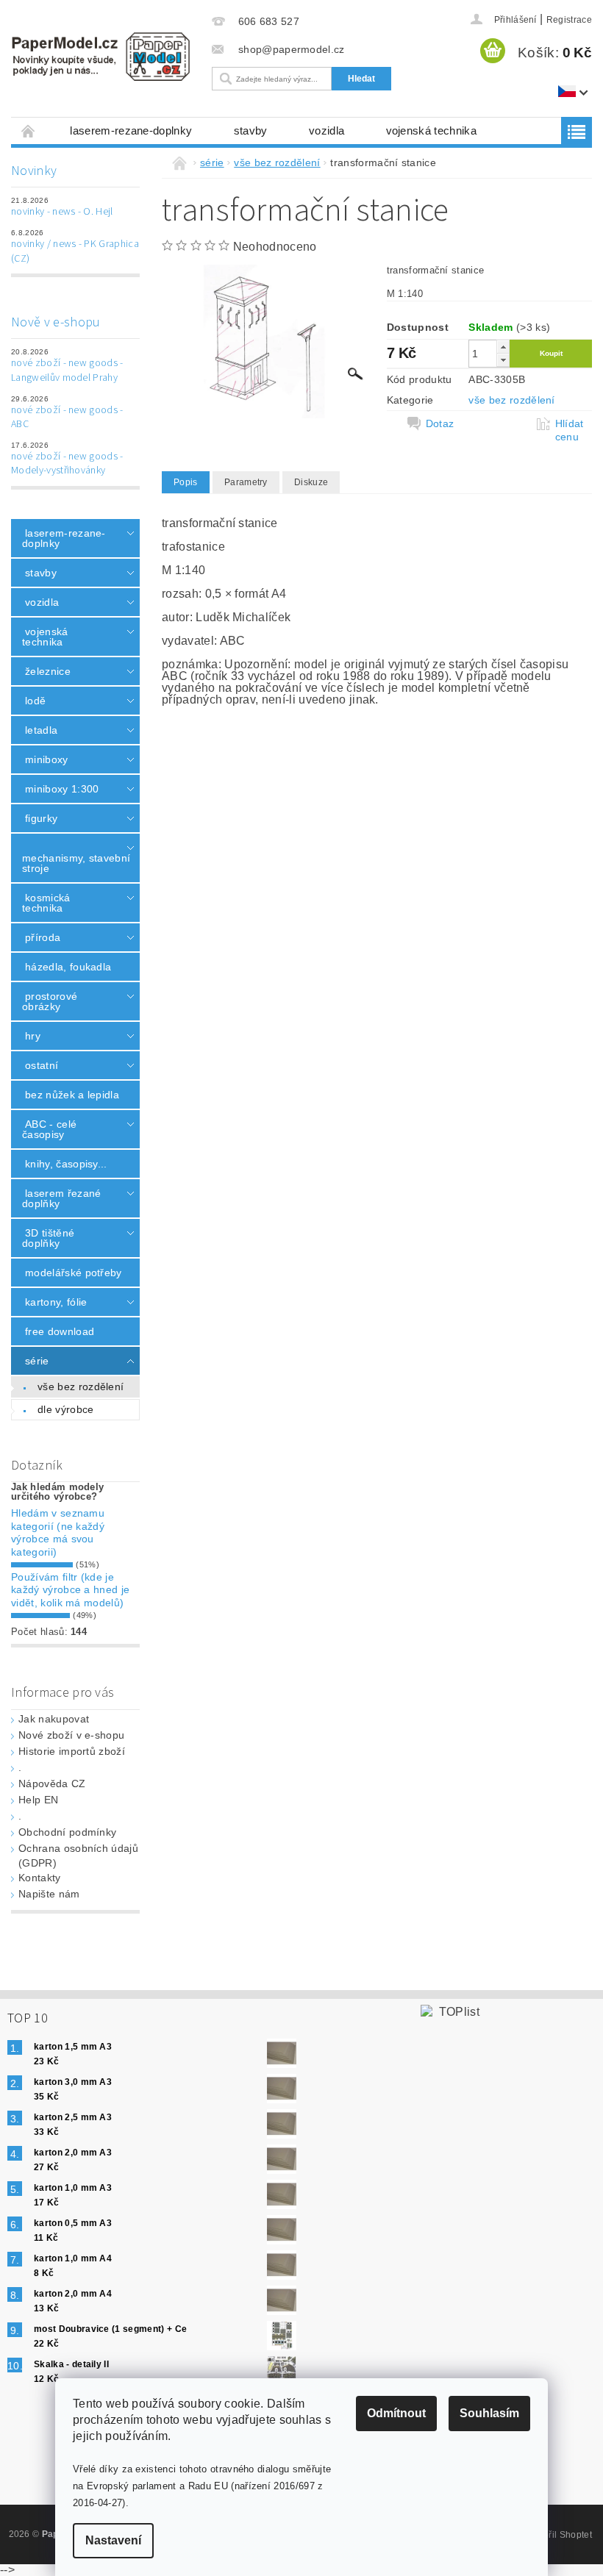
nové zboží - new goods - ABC (67, 418)
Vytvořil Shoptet (559, 2535)
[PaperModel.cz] (100, 57)
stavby (251, 130)
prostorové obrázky (50, 1001)
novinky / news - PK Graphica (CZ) (75, 251)
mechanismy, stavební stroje (71, 863)
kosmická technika (46, 903)
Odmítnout (396, 2413)
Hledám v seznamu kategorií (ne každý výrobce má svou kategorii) (58, 1532)
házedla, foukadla (68, 967)
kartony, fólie (56, 1302)
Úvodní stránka (29, 130)
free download (60, 1331)
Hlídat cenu (570, 430)
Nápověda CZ (52, 1783)
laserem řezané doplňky (61, 1198)
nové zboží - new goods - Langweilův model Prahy (67, 371)
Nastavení (113, 2540)
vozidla (327, 130)
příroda (43, 937)
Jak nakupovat (54, 1719)
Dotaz (440, 423)
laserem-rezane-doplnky (131, 130)
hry (33, 1036)
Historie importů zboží (72, 1751)
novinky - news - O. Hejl (62, 212)
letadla (41, 730)
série (37, 1361)
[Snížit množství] (503, 360)
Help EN (38, 1800)
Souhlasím (489, 2413)
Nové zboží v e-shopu (71, 1735)
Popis (186, 482)
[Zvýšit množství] (503, 347)
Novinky (34, 171)
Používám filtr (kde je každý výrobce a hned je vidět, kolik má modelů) (70, 1590)
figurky (41, 818)
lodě (35, 701)
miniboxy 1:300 (62, 789)
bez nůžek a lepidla (72, 1095)
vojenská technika (431, 130)
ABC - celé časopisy (49, 1129)
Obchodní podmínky (67, 1832)
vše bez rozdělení (81, 1387)
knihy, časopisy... (66, 1164)
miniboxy (47, 759)
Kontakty (40, 1878)
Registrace (569, 20)
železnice (48, 671)
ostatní (42, 1065)
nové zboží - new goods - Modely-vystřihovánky (67, 464)
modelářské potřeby (74, 1273)
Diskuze (311, 482)
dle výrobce (66, 1409)
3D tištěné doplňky (48, 1238)
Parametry (246, 482)
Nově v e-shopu (56, 322)
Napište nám (49, 1894)
